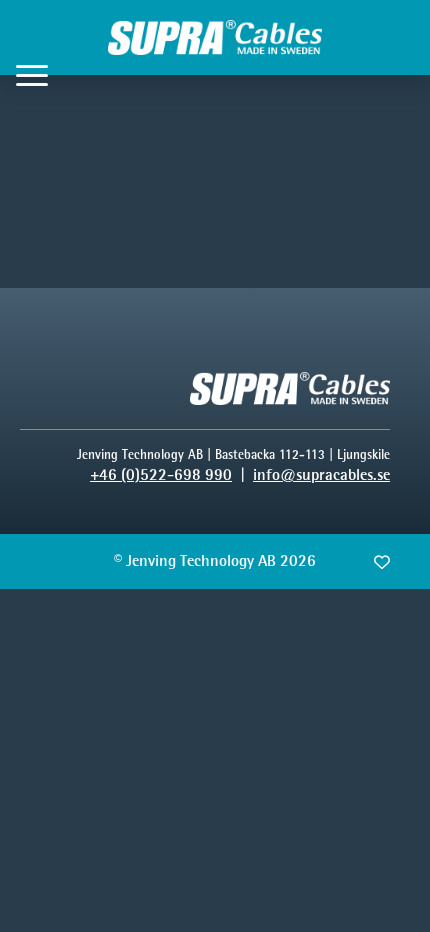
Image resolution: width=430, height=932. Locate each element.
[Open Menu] (32, 75)
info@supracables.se (321, 474)
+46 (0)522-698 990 (161, 474)
